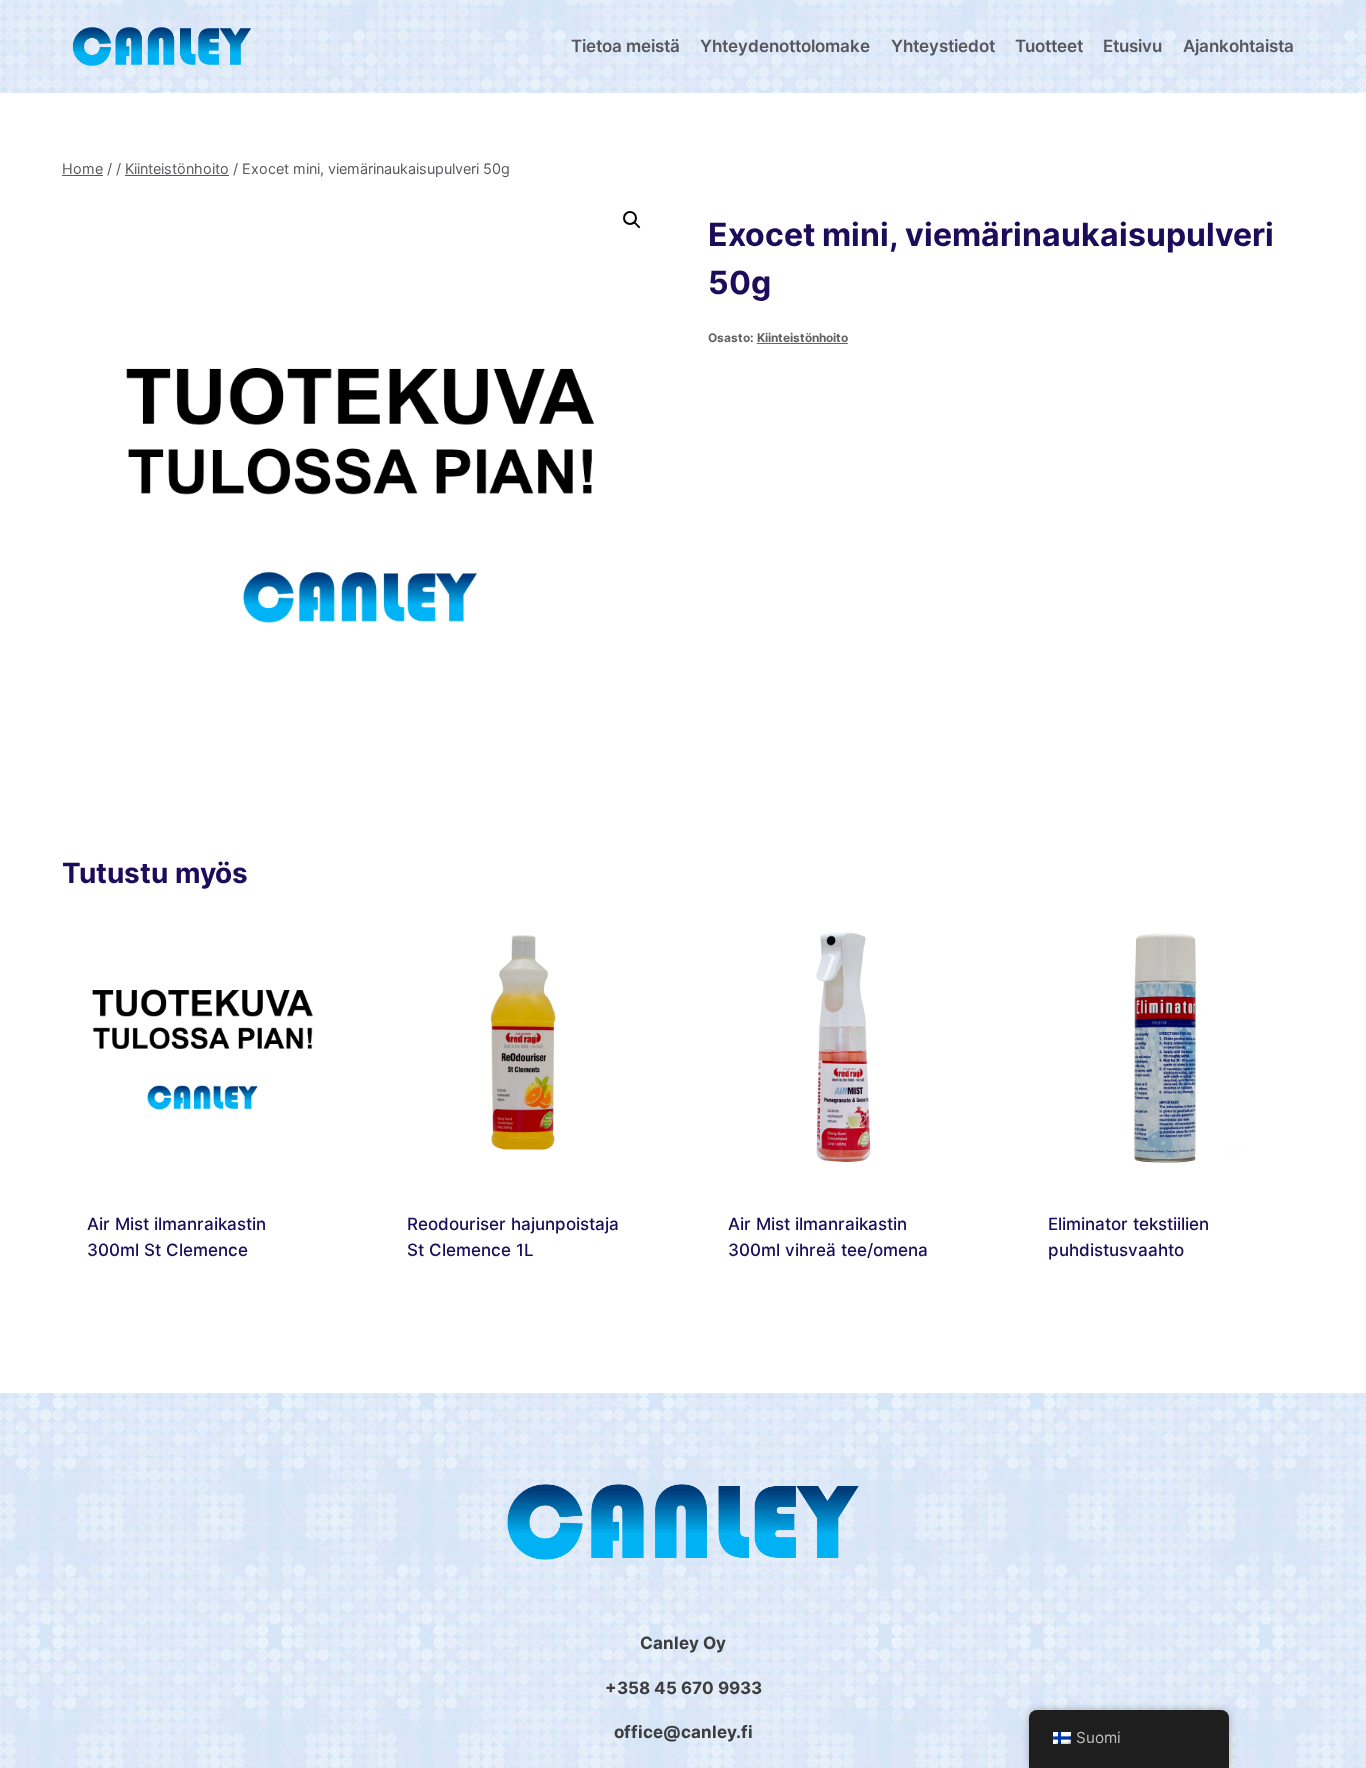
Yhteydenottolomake (785, 46)
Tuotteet (1049, 46)
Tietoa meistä (625, 46)
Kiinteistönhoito (802, 337)
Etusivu (1132, 46)
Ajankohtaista (1238, 46)
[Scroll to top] (1325, 1747)
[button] (632, 220)
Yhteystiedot (943, 46)
